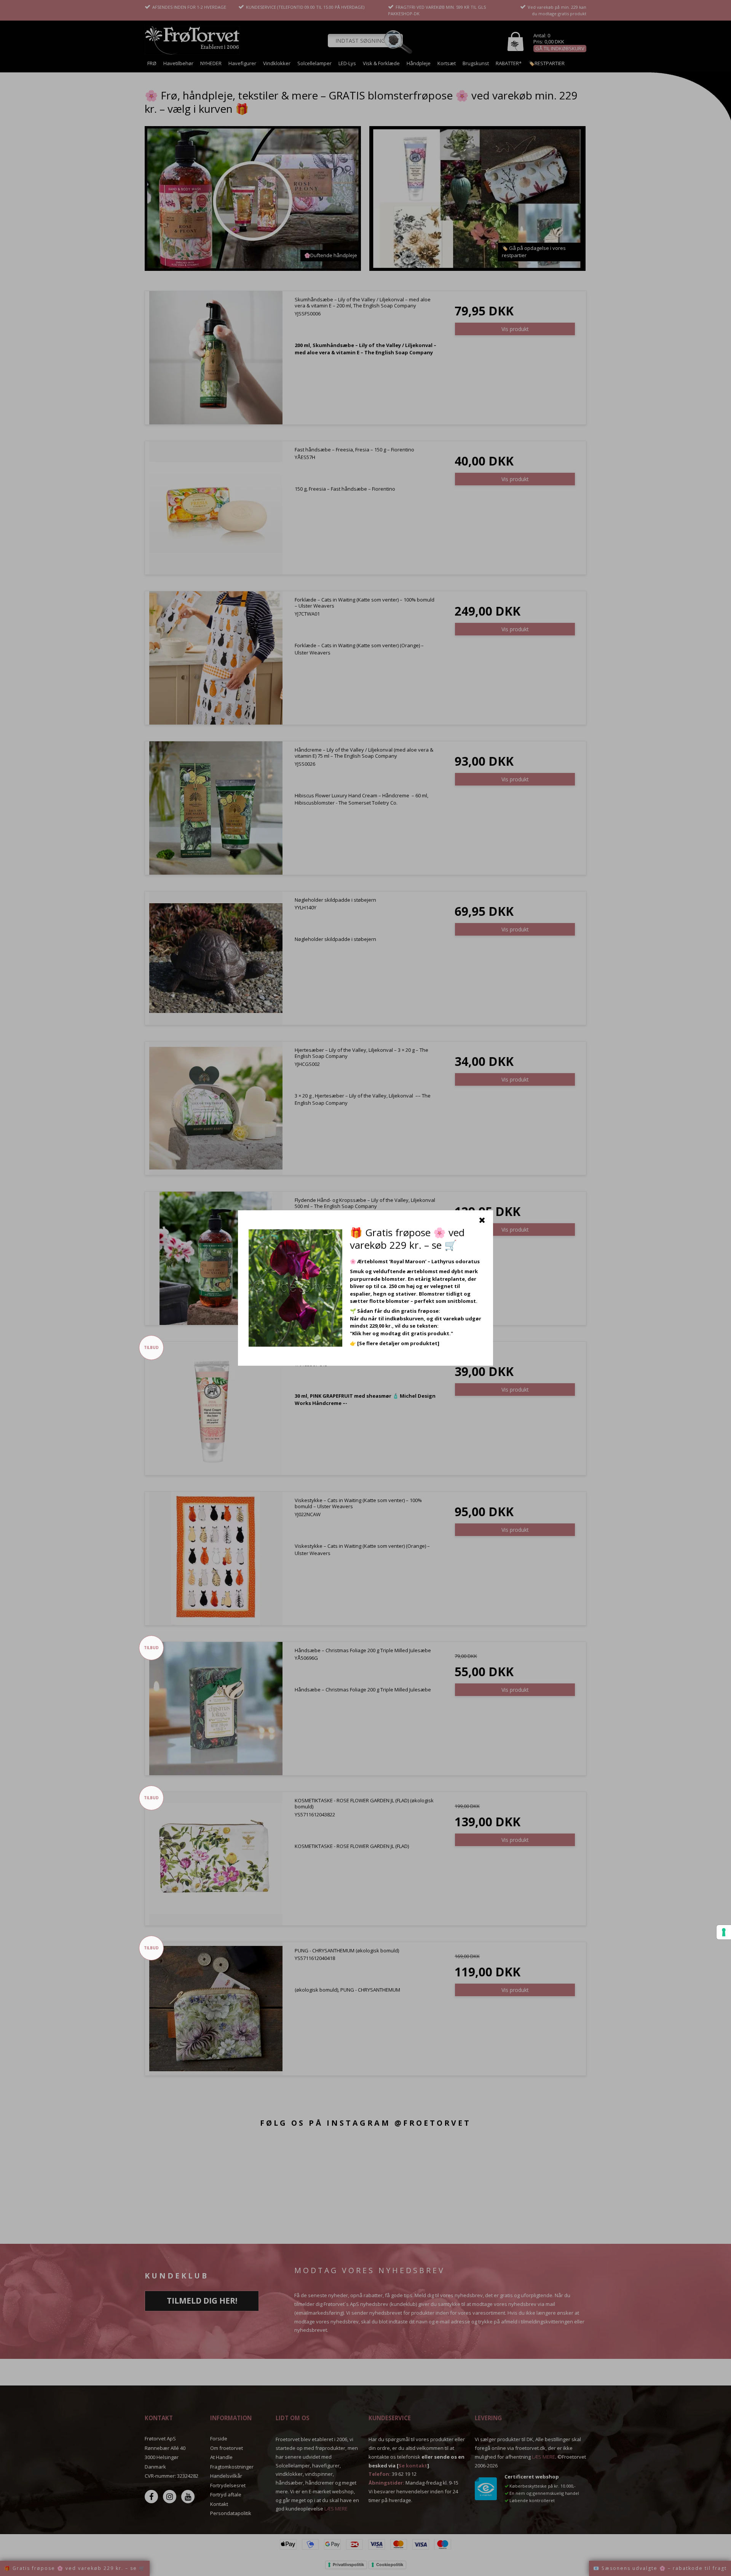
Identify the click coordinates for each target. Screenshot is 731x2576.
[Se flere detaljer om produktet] (398, 1343)
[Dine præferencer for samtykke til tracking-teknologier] (724, 1932)
